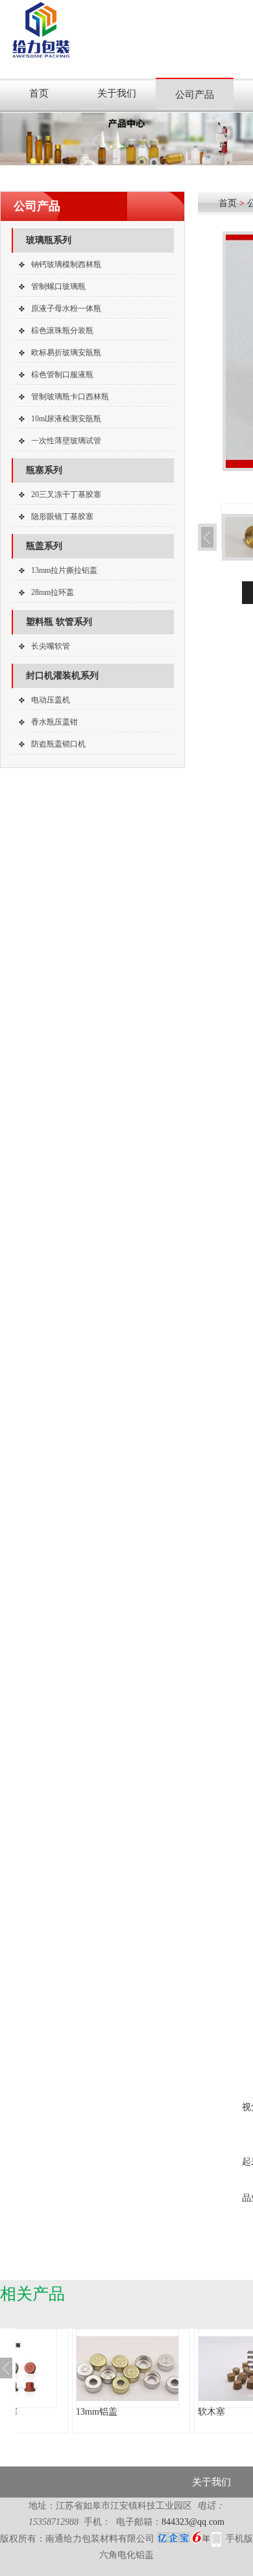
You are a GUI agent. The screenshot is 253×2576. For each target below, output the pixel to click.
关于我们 (117, 93)
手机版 (239, 2539)
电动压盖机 (51, 700)
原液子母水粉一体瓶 (66, 308)
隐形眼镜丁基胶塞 (62, 516)
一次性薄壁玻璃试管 (66, 441)
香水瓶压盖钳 (54, 722)
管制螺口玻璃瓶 (58, 286)
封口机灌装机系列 (62, 676)
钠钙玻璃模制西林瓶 (66, 264)
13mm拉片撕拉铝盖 (64, 570)
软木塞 (211, 2412)
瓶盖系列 (44, 546)
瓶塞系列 (44, 470)
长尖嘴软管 (51, 646)
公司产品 (195, 95)
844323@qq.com (193, 2522)
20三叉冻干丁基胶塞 (66, 494)
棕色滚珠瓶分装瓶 (62, 331)
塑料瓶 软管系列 (59, 622)
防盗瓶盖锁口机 (58, 744)
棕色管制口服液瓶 (62, 375)
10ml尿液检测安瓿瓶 (66, 419)
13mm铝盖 (97, 2412)
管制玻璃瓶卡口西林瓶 (70, 397)
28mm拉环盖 (53, 592)
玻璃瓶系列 (49, 240)
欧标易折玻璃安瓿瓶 (66, 353)
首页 (39, 93)
